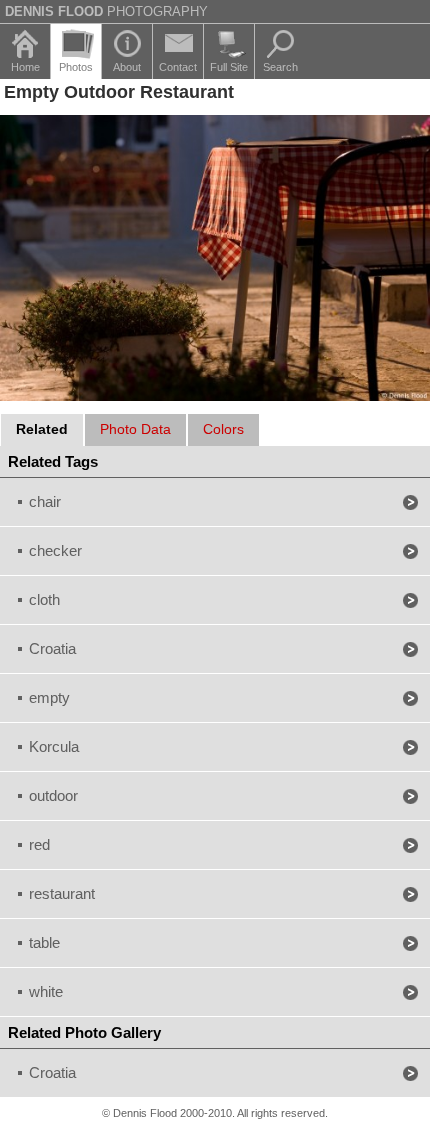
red (39, 844)
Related (42, 429)
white (46, 991)
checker (55, 550)
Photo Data (135, 429)
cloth (44, 599)
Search (280, 67)
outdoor (53, 795)
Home (25, 67)
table (44, 942)
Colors (223, 429)
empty (49, 697)
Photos (76, 67)
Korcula (54, 746)
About (127, 67)
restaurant (62, 893)
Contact (178, 67)
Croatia (52, 648)
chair (45, 501)
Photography (106, 11)
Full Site (229, 67)
